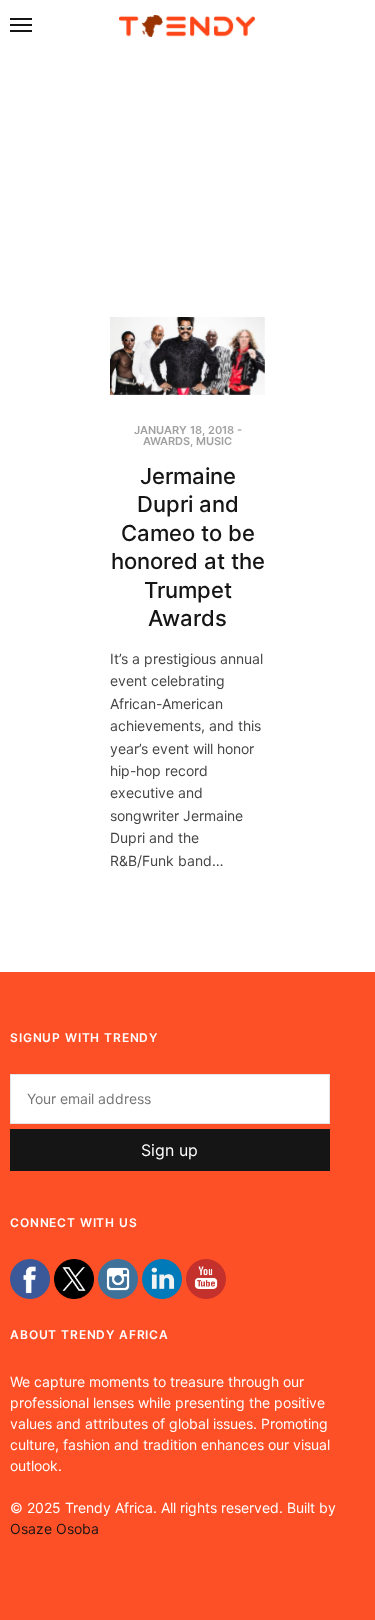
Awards (166, 441)
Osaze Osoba (54, 1528)
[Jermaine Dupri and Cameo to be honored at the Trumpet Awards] (187, 356)
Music (214, 441)
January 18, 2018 (184, 430)
